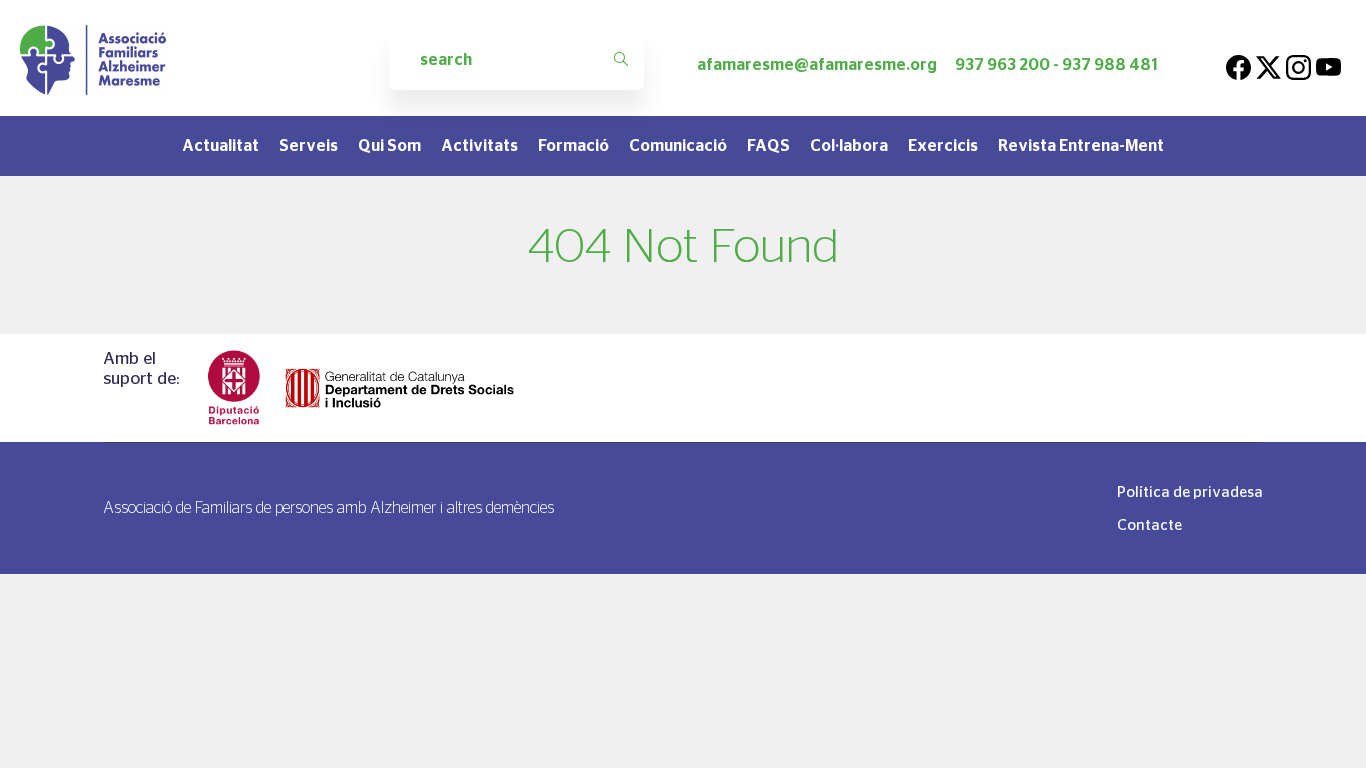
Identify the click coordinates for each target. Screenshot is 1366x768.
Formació (573, 145)
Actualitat (220, 145)
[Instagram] (1298, 64)
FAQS (768, 145)
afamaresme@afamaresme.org (817, 64)
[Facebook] (1238, 64)
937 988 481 (1110, 64)
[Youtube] (1328, 64)
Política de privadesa (1190, 491)
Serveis (308, 145)
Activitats (479, 145)
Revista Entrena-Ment (1081, 145)
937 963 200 (1002, 64)
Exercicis (943, 145)
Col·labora (849, 145)
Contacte (1149, 524)
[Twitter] (1268, 64)
